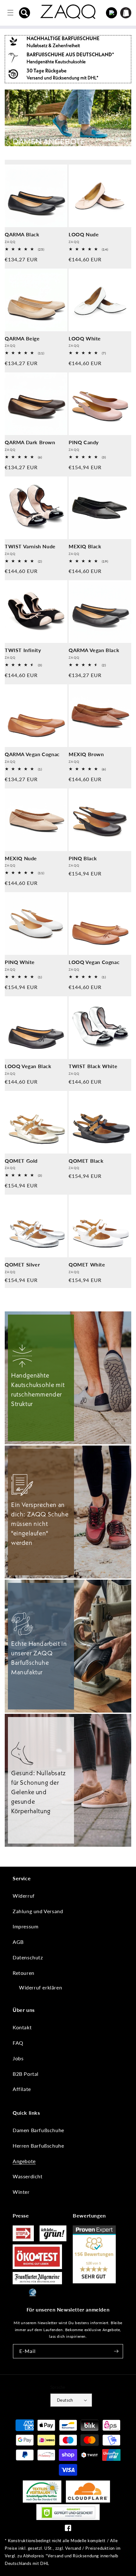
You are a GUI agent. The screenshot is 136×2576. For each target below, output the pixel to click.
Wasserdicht (28, 2176)
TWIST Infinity (23, 650)
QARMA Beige (22, 338)
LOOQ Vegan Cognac (94, 962)
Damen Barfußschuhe (38, 2130)
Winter (21, 2192)
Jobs (18, 2058)
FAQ (18, 2043)
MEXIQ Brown (86, 754)
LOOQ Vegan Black (28, 1066)
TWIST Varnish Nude (30, 546)
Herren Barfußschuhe (38, 2146)
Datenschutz (28, 1957)
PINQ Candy (84, 442)
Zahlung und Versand (38, 1911)
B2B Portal (26, 2074)
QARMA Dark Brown (30, 442)
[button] (25, 13)
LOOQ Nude (84, 234)
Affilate (22, 2089)
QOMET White (87, 1264)
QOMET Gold (21, 1161)
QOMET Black (86, 1161)
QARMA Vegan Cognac (32, 754)
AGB (18, 1942)
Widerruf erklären (40, 1987)
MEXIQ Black (85, 546)
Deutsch (65, 2400)
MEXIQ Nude (21, 858)
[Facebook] (68, 2529)
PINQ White (20, 962)
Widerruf (24, 1896)
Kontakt (22, 2027)
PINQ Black (83, 858)
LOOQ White (85, 338)
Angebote (24, 2161)
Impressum (25, 1926)
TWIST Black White (93, 1066)
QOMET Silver (22, 1264)
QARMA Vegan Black (94, 650)
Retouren (24, 1973)
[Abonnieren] (116, 2351)
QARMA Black (22, 234)
